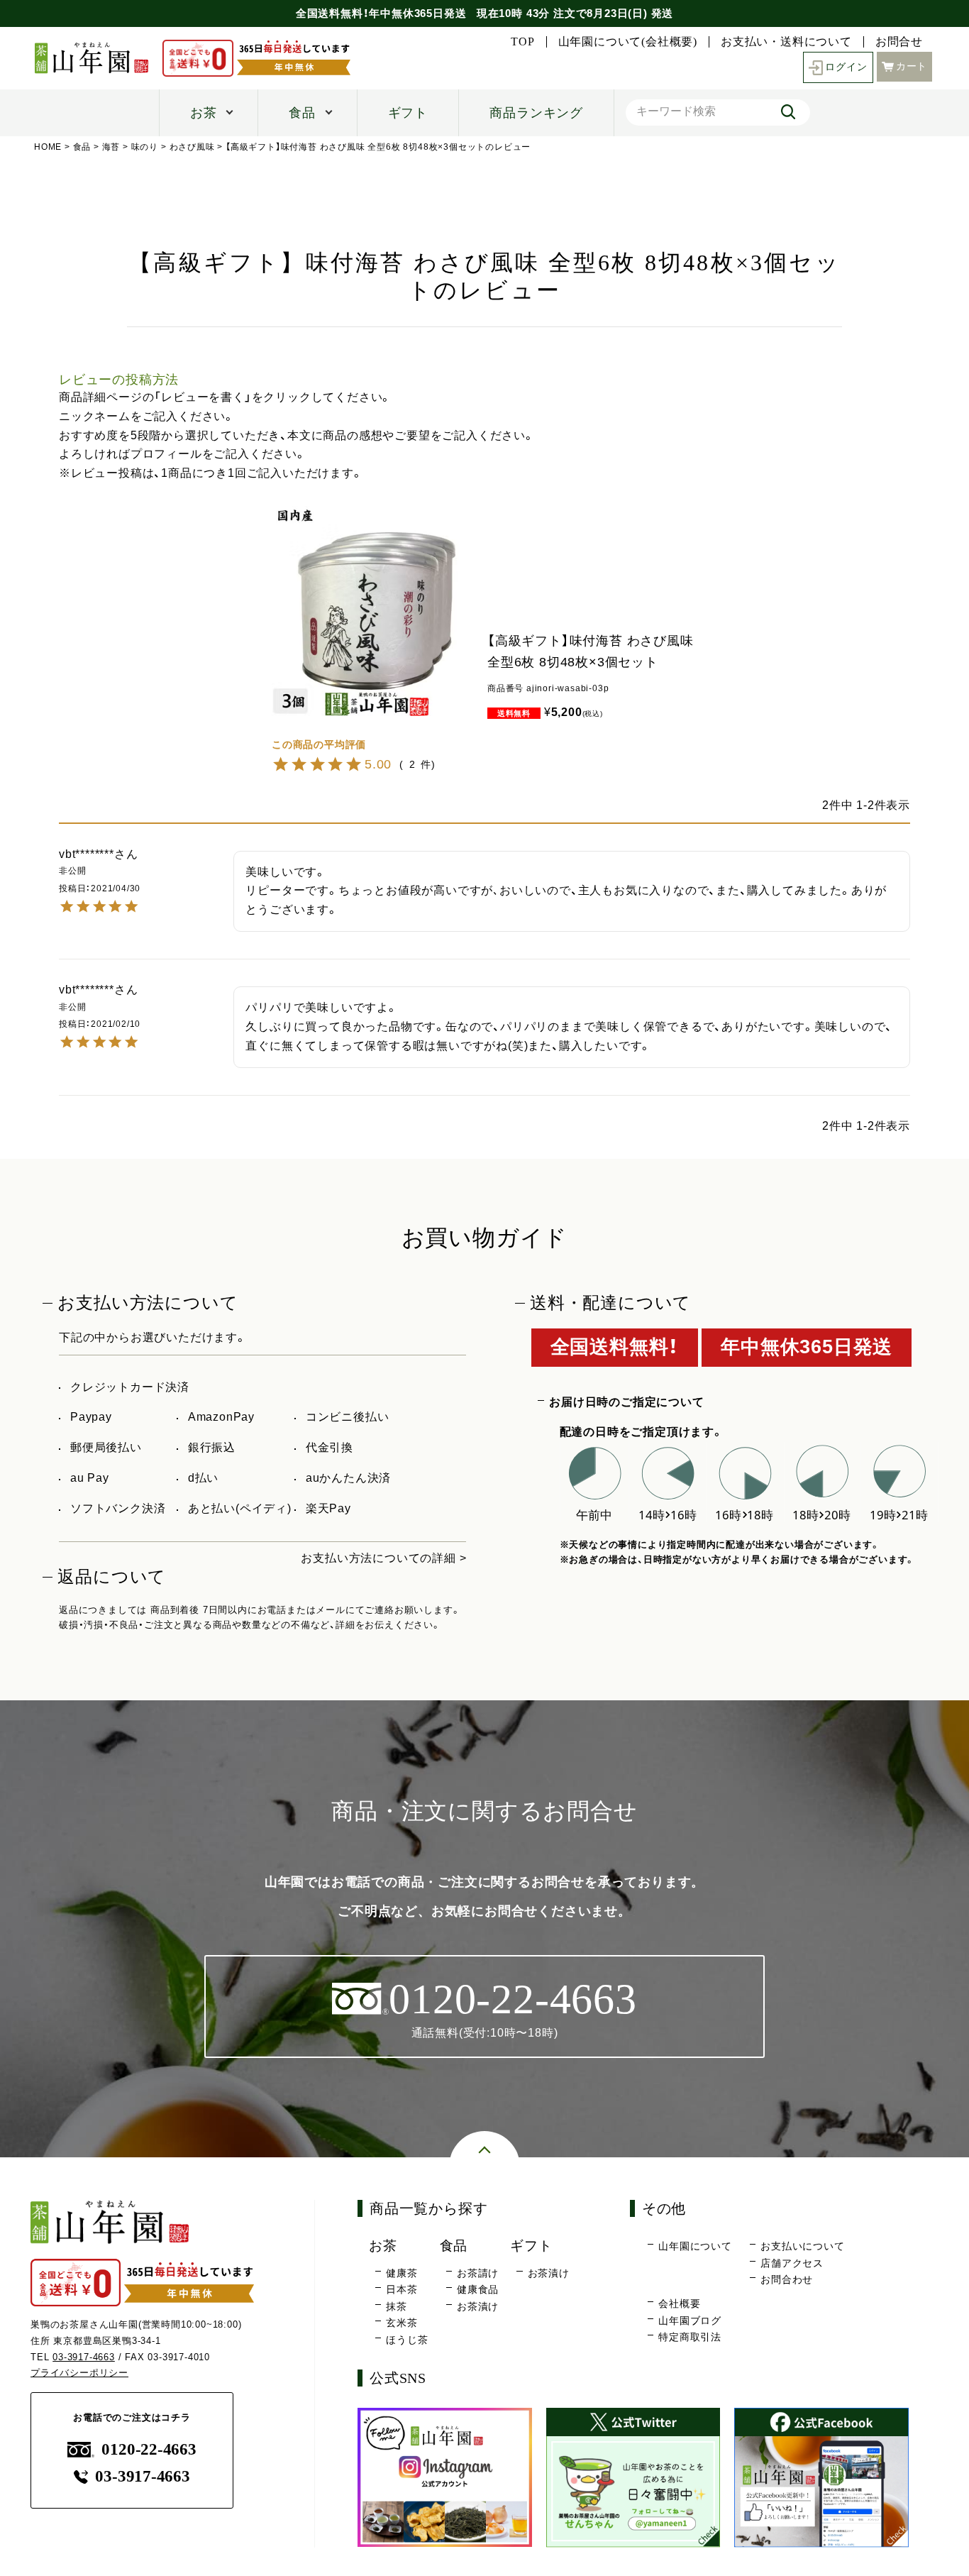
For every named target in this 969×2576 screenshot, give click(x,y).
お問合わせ (787, 2279)
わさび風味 (192, 147)
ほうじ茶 (407, 2340)
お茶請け (478, 2273)
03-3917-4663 (84, 2357)
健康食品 (478, 2289)
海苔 (111, 147)
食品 (302, 113)
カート (912, 66)
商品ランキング (536, 113)
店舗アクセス (792, 2263)
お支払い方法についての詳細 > (383, 1558)
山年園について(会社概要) (628, 42)
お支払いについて (802, 2246)
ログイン (846, 67)
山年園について (695, 2246)
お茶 (204, 113)
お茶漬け (478, 2306)
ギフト (408, 113)
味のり (145, 147)
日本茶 (402, 2289)
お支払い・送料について (786, 42)
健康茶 (402, 2273)
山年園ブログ (690, 2321)
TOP (522, 42)
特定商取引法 (690, 2337)
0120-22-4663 (149, 2449)
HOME (48, 147)
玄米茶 (402, 2323)
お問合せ (899, 42)
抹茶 (397, 2306)
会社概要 (679, 2303)
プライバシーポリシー (79, 2373)
